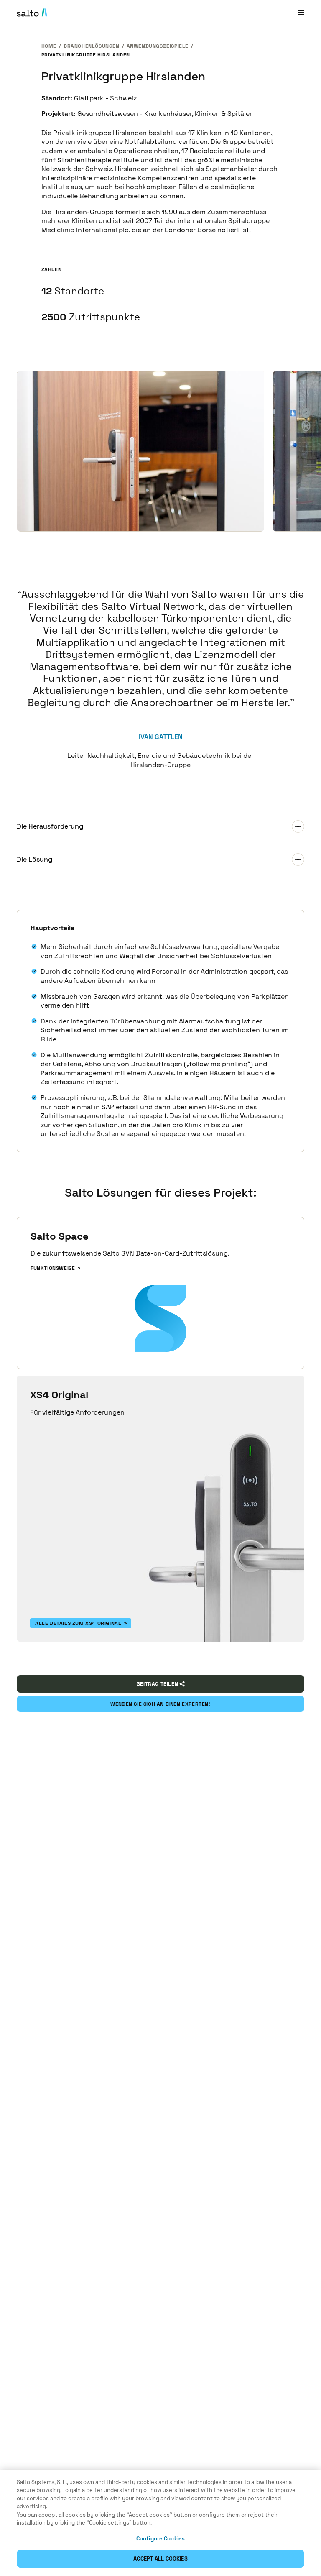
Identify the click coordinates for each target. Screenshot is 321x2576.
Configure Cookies (160, 2539)
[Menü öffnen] (301, 12)
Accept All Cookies (160, 2559)
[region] (160, 2523)
